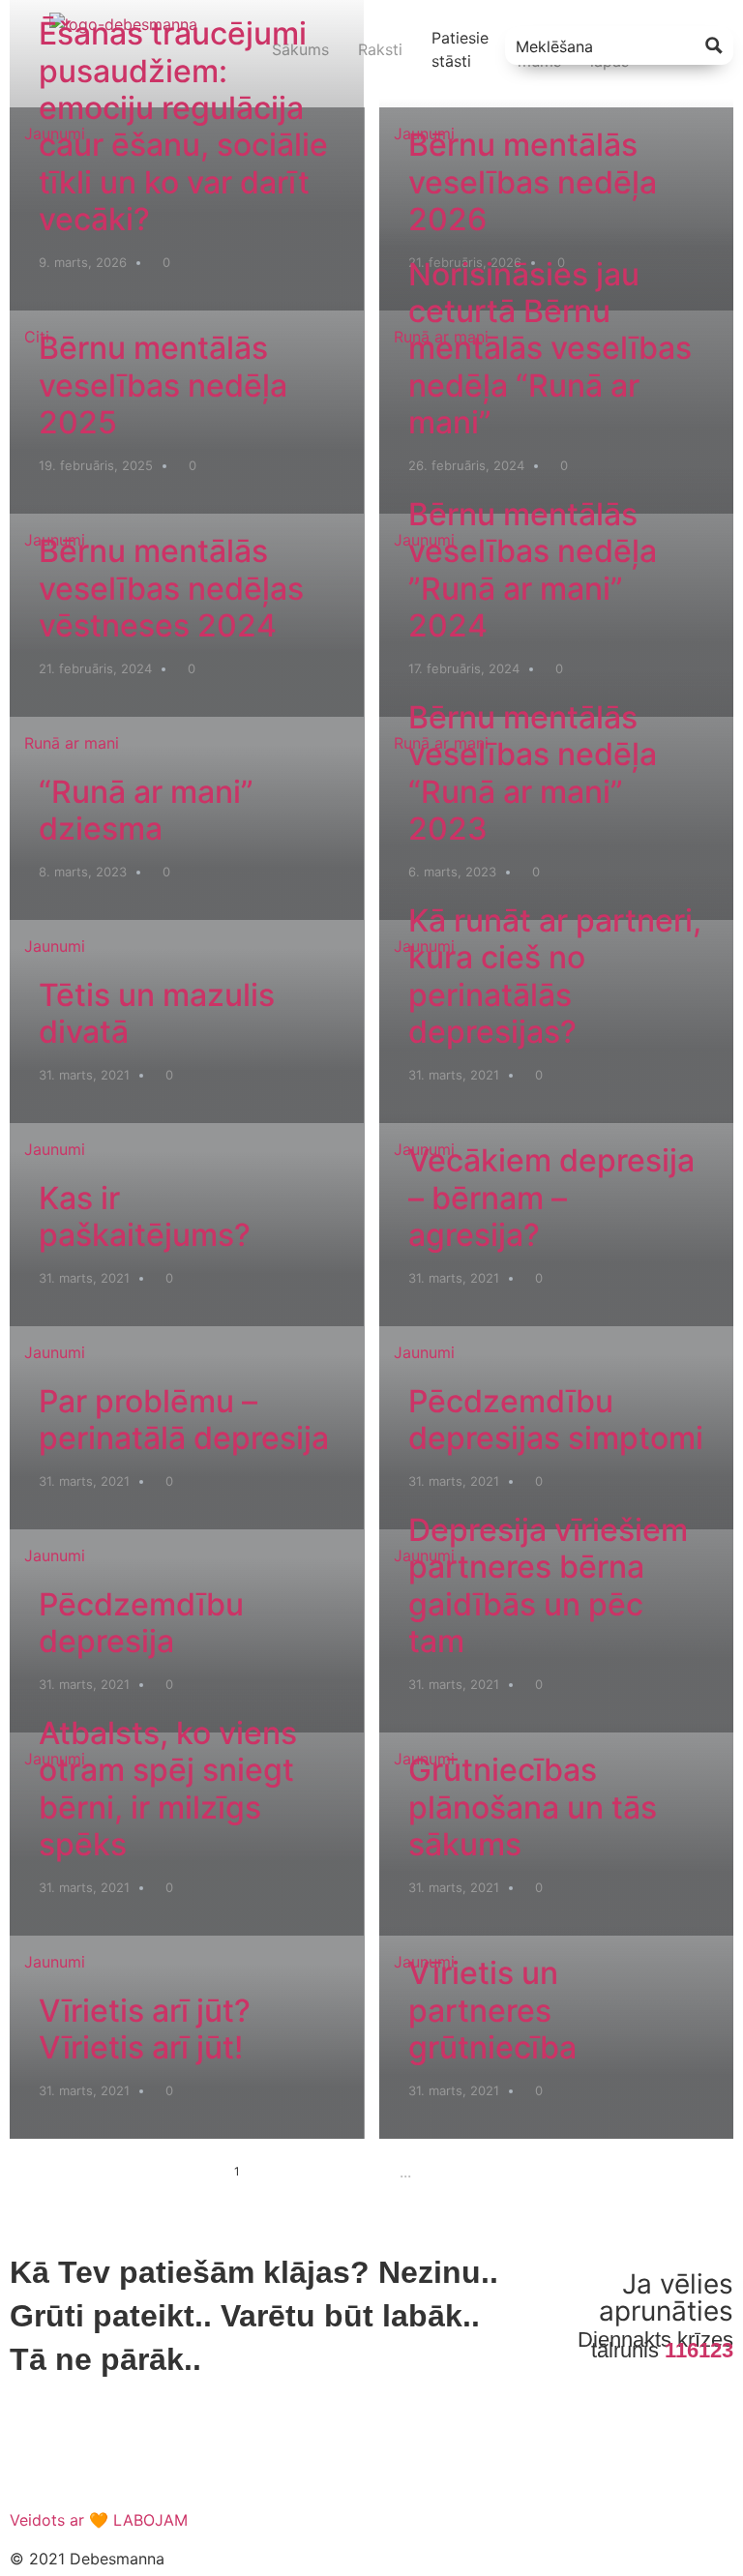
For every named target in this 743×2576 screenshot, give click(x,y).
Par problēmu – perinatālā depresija (184, 1420)
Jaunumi (55, 133)
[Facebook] (34, 2459)
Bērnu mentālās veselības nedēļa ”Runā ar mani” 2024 (533, 570)
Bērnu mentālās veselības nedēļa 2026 (533, 182)
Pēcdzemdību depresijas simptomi (556, 1420)
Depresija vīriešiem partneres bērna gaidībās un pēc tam (548, 1585)
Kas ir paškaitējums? (145, 1216)
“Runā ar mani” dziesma (146, 810)
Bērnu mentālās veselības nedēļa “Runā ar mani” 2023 (533, 773)
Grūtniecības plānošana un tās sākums (533, 1807)
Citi (37, 337)
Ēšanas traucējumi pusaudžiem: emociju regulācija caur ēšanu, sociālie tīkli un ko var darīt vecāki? (183, 126)
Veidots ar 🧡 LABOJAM (99, 2520)
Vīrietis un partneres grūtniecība (492, 2010)
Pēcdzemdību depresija (141, 1623)
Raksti (380, 49)
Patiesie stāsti (460, 49)
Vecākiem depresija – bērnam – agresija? (551, 1198)
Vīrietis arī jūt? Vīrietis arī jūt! (145, 2029)
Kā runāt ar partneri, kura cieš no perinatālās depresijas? (555, 976)
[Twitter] (87, 2459)
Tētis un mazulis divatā (157, 1013)
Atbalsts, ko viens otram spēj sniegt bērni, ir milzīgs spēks (168, 1789)
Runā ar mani (441, 337)
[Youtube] (140, 2459)
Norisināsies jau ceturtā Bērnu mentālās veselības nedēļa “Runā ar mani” (550, 349)
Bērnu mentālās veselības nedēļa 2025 (163, 385)
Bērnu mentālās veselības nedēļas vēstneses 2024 (171, 588)
